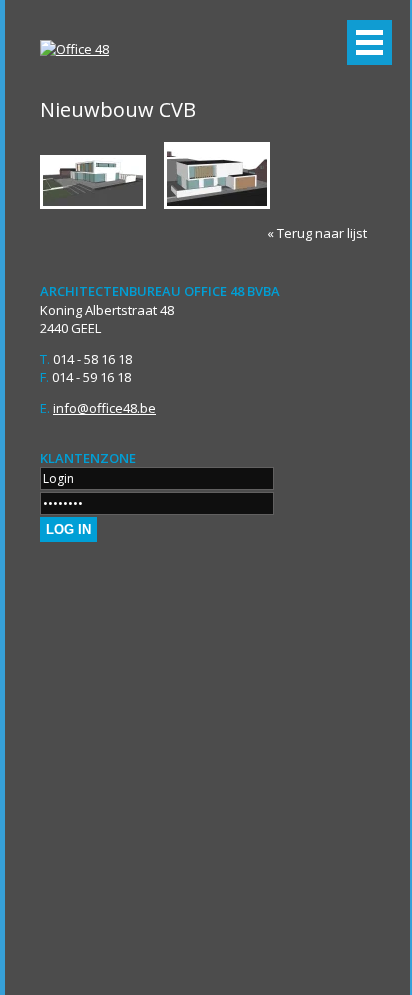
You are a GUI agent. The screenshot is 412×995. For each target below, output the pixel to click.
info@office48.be (104, 408)
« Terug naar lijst (317, 233)
